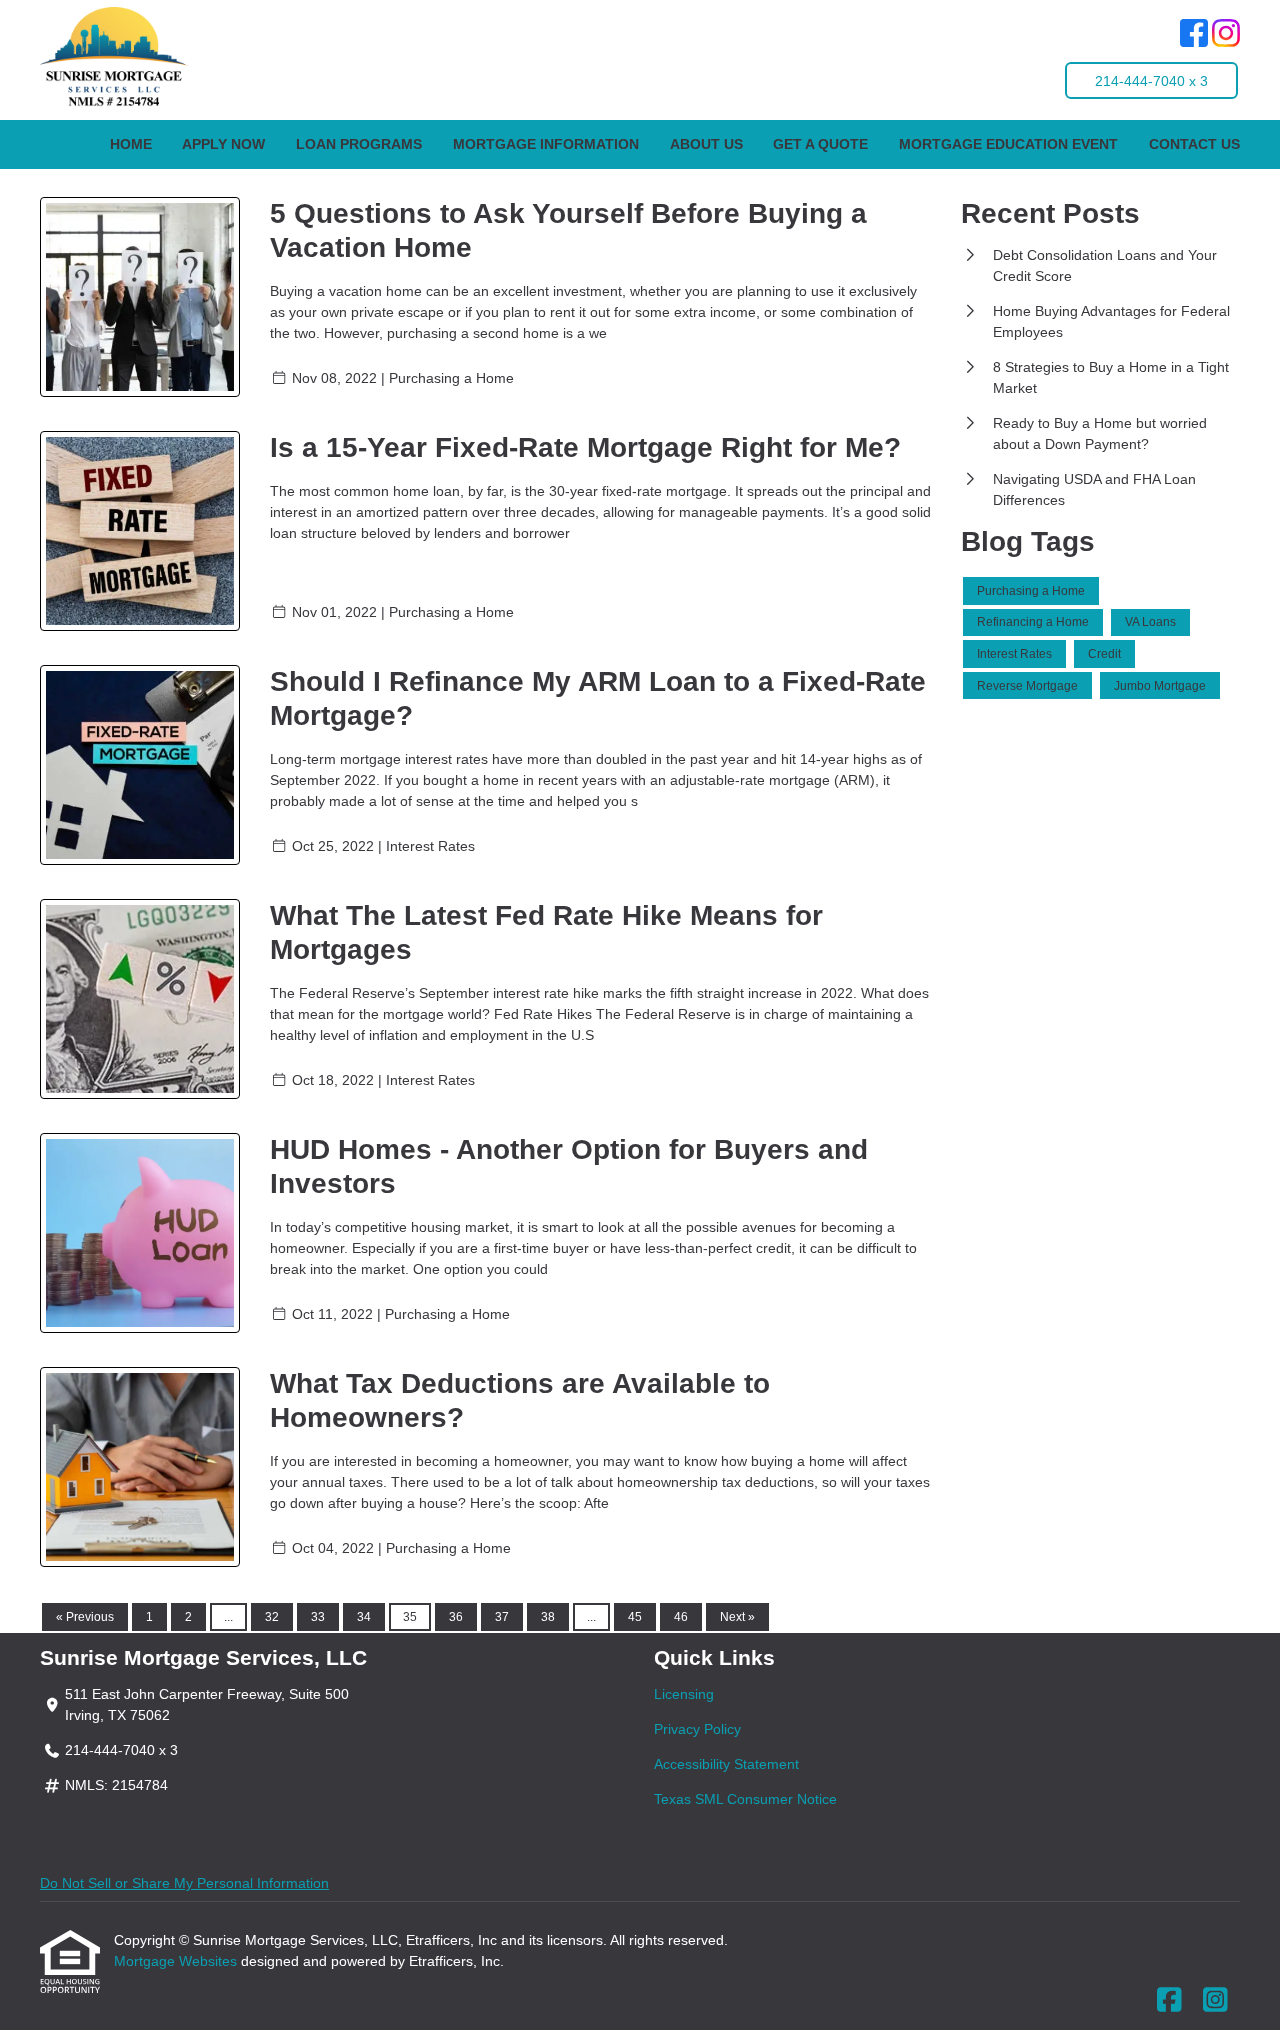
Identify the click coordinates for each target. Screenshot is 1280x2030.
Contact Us (1194, 144)
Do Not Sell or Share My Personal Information (184, 1883)
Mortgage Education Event (1008, 144)
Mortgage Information (546, 144)
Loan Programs (359, 144)
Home (131, 144)
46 (681, 1617)
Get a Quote (820, 144)
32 (272, 1617)
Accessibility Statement (726, 1764)
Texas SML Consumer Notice (745, 1799)
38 (548, 1617)
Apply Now (223, 144)
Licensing (684, 1694)
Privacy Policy (697, 1729)
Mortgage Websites (177, 1961)
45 (635, 1617)
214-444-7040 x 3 (1151, 81)
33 (318, 1617)
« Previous (85, 1617)
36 (456, 1617)
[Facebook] (1194, 36)
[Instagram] (1226, 36)
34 (364, 1617)
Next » (737, 1617)
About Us (706, 144)
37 (502, 1617)
